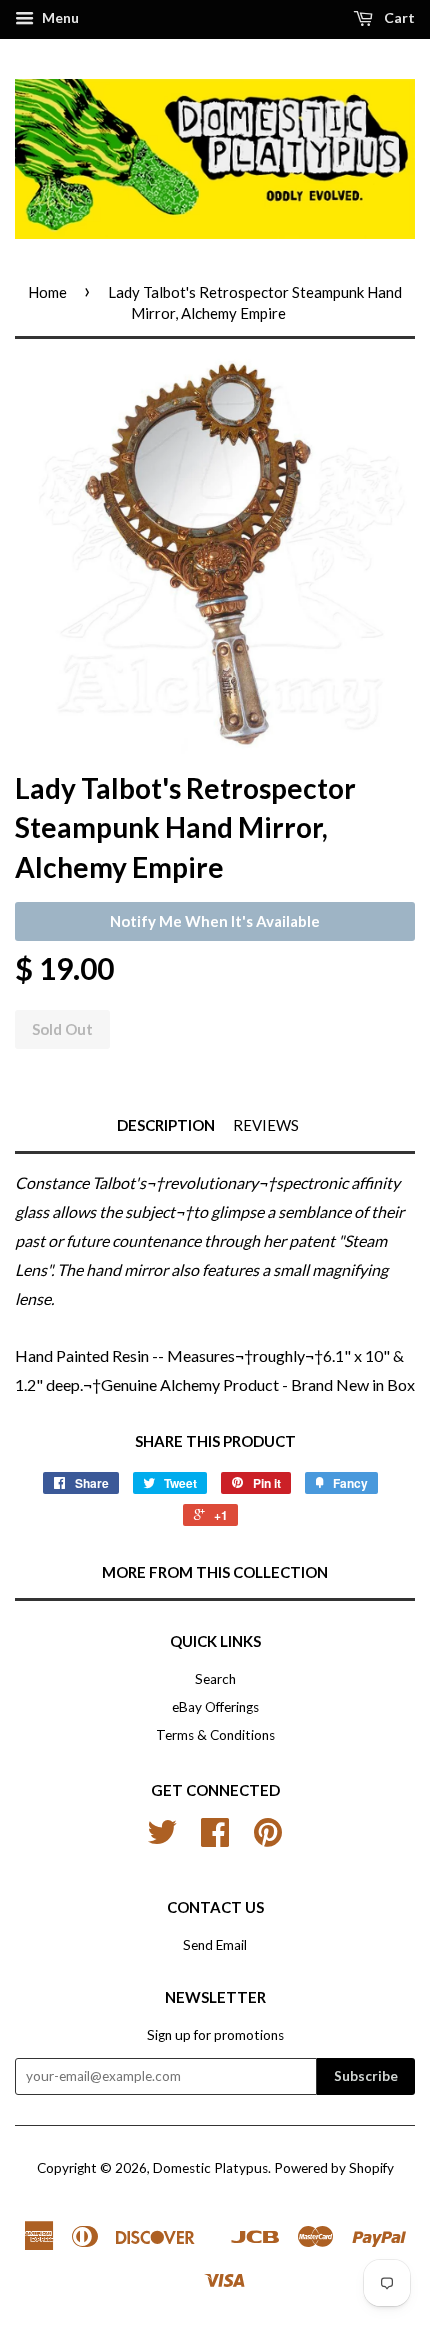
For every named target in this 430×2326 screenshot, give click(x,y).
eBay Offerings (215, 1707)
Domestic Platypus (210, 2168)
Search (215, 1679)
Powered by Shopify (334, 2168)
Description (166, 1125)
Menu (59, 17)
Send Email (215, 1945)
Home (47, 292)
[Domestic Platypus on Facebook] (215, 1839)
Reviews (266, 1125)
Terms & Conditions (215, 1735)
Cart (398, 17)
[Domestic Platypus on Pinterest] (268, 1839)
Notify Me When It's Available (215, 921)
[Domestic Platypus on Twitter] (162, 1839)
